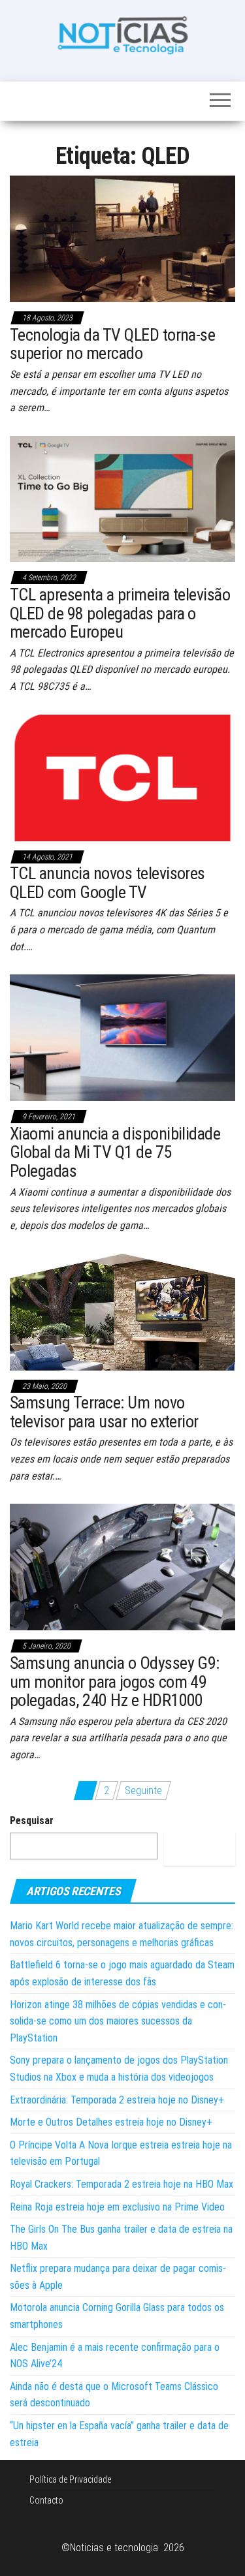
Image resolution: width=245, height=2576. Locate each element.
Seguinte (143, 1791)
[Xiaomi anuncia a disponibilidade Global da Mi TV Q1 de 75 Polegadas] (122, 1037)
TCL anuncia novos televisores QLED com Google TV (107, 883)
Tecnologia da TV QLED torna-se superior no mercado (112, 344)
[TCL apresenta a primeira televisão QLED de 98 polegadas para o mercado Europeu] (122, 498)
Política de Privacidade (70, 2479)
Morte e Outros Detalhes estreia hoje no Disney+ (111, 2122)
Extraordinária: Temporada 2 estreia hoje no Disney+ (117, 2100)
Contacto (46, 2500)
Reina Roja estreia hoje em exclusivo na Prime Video (117, 2207)
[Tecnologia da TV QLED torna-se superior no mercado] (122, 238)
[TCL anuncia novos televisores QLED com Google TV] (122, 777)
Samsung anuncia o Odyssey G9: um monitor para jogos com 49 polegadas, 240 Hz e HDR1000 (115, 1682)
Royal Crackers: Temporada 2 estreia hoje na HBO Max (122, 2184)
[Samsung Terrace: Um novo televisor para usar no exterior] (122, 1311)
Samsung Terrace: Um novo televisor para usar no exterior (104, 1412)
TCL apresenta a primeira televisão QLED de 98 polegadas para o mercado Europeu (120, 613)
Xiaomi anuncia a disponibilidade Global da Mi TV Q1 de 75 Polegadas (115, 1152)
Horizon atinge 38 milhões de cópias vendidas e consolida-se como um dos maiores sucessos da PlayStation (118, 2021)
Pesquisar (32, 1821)
